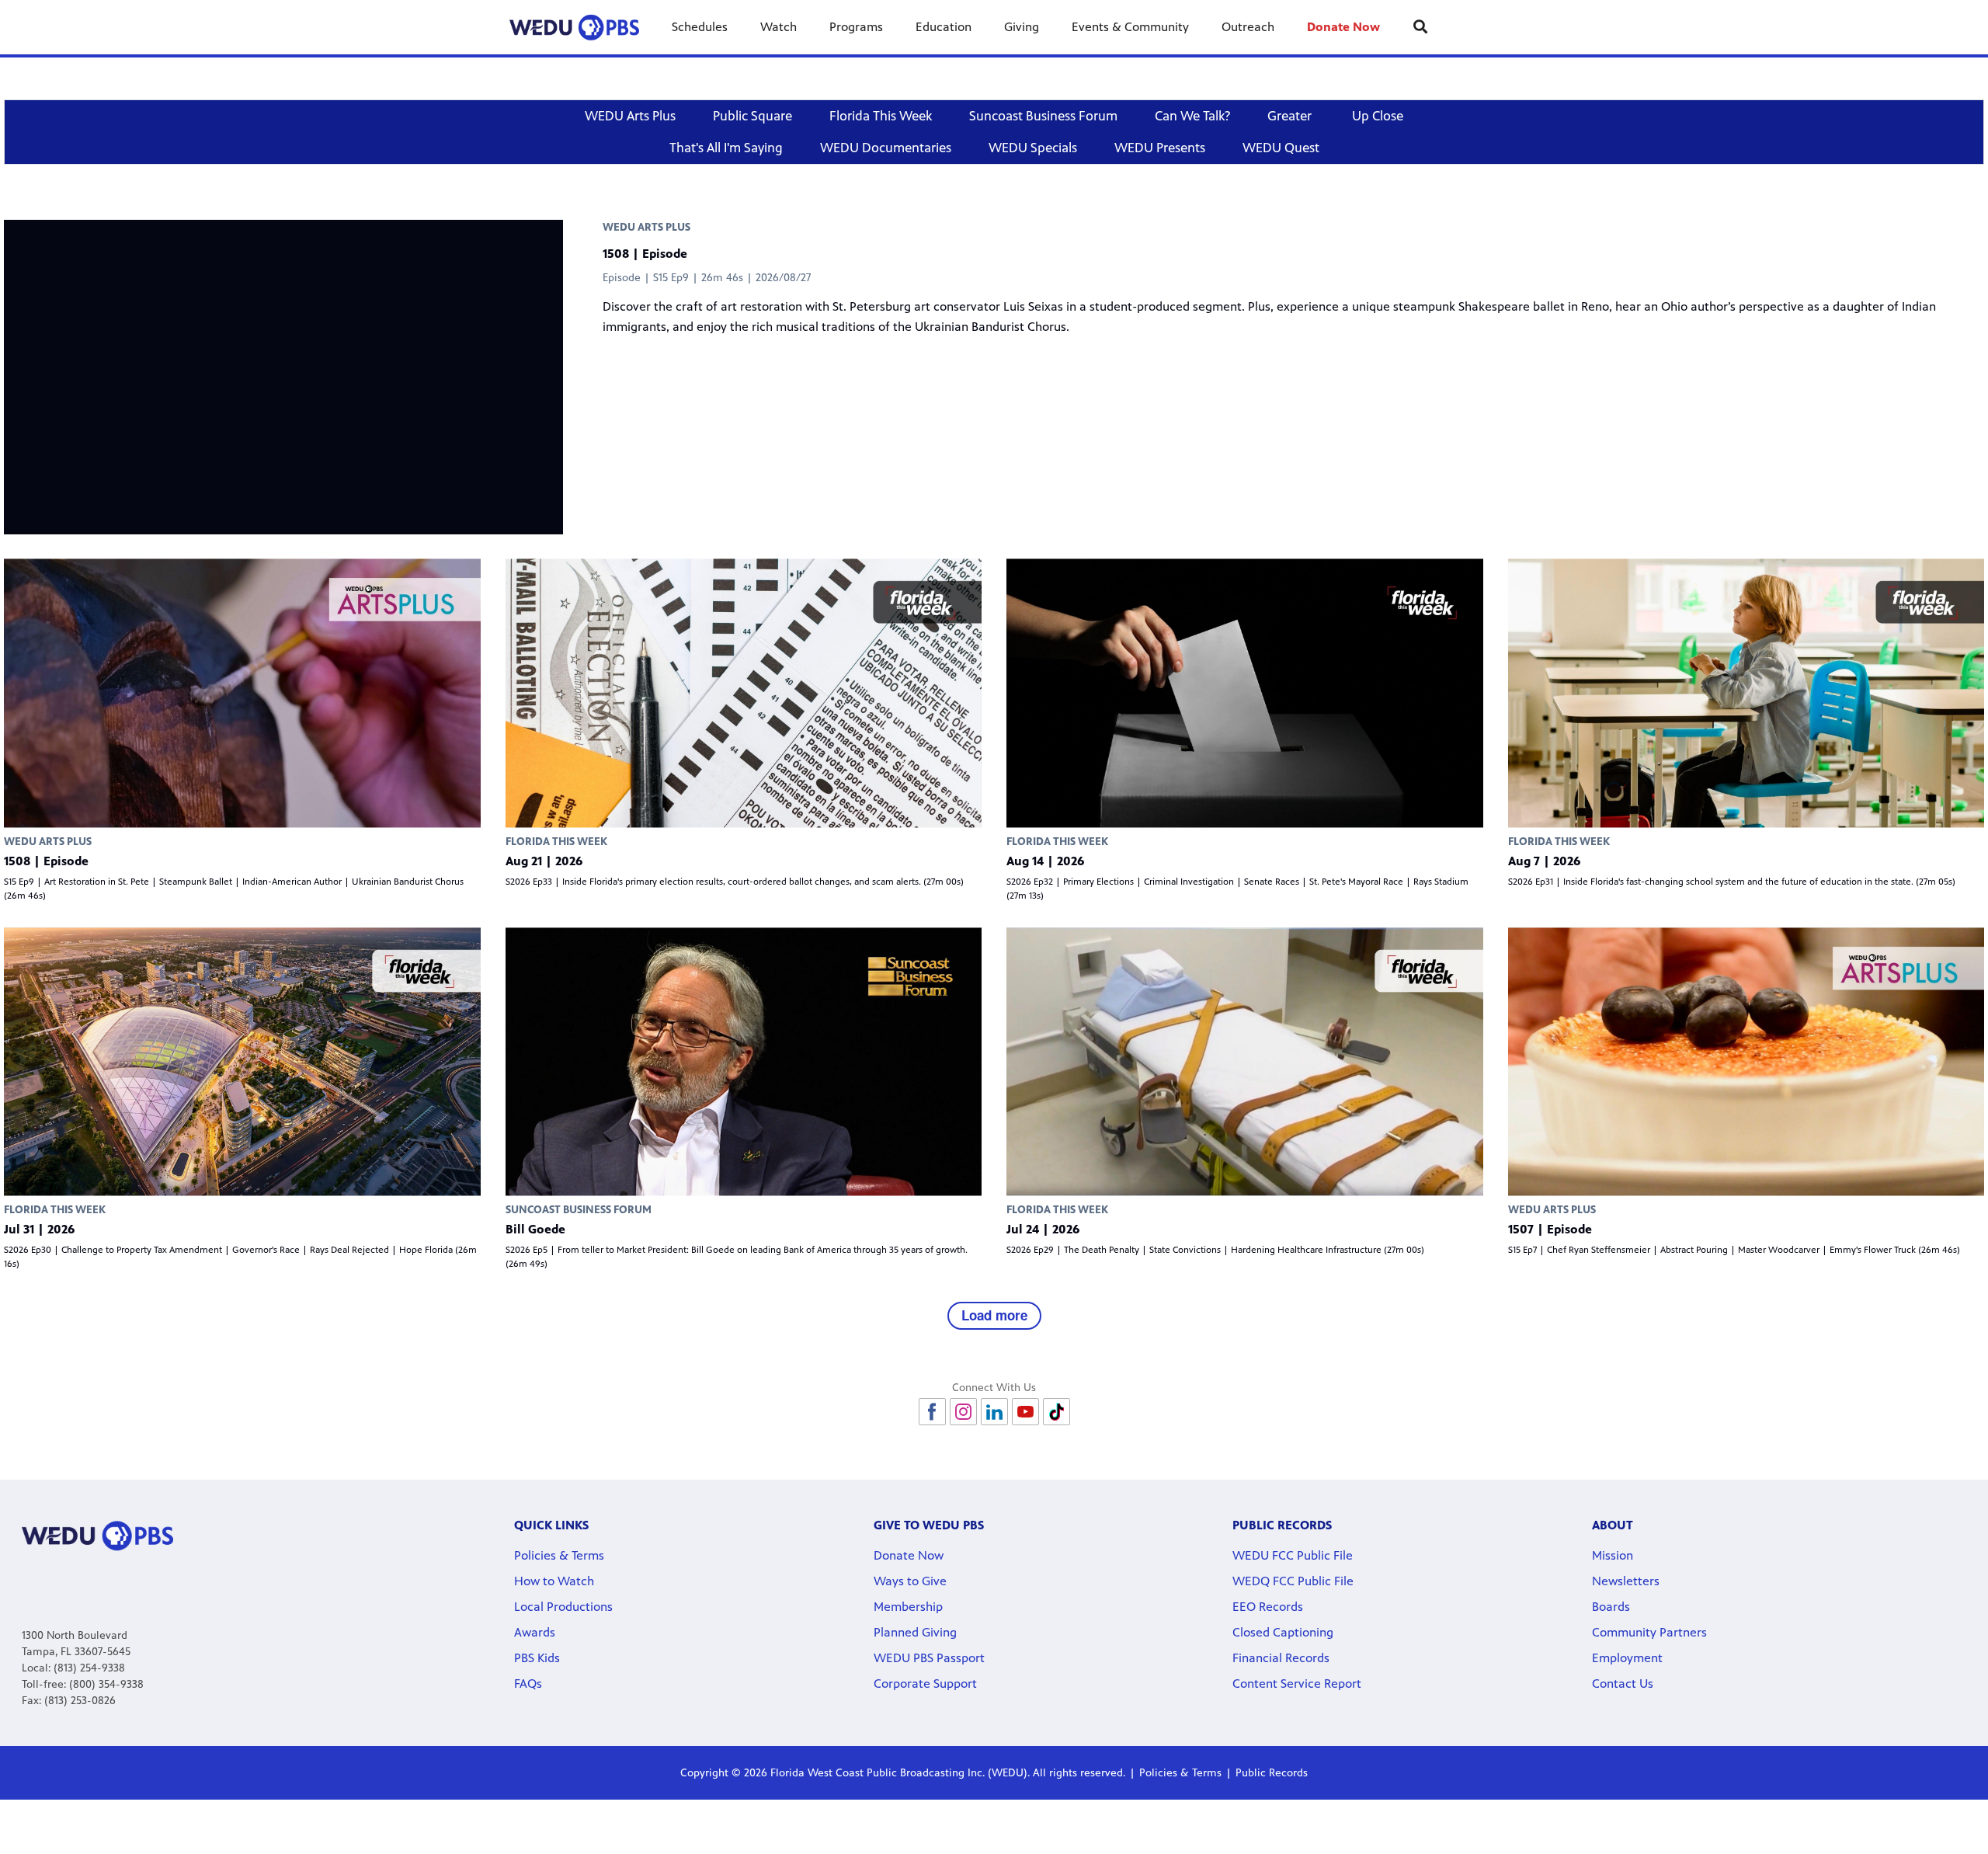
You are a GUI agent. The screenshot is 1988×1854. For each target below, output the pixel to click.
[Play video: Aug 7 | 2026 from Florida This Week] (1746, 693)
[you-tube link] (1025, 1412)
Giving (1022, 27)
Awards (535, 1632)
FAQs (528, 1684)
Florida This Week (881, 116)
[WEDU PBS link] (574, 27)
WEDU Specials (1033, 148)
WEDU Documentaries (886, 148)
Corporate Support (925, 1684)
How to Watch (554, 1581)
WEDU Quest (1281, 148)
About (1613, 1525)
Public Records (1272, 1773)
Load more (994, 1315)
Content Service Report (1297, 1684)
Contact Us (1623, 1684)
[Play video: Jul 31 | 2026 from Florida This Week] (242, 1061)
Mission (1613, 1555)
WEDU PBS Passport (929, 1658)
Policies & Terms (559, 1555)
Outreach (1248, 27)
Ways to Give (910, 1581)
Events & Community (1130, 27)
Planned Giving (915, 1632)
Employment (1627, 1658)
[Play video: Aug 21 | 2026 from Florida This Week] (744, 693)
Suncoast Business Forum (1043, 116)
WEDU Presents (1160, 148)
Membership (908, 1607)
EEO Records (1268, 1607)
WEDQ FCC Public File (1293, 1581)
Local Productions (563, 1607)
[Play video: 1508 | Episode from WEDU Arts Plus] (242, 693)
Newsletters (1626, 1581)
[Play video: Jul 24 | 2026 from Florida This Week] (1245, 1061)
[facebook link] (932, 1412)
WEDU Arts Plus (630, 116)
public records (1282, 1525)
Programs (856, 27)
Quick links (551, 1525)
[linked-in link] (994, 1412)
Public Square (752, 116)
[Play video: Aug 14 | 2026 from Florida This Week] (1245, 693)
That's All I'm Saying (726, 148)
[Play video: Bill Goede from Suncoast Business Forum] (744, 1061)
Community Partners (1649, 1632)
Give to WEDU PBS (929, 1525)
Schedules (700, 27)
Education (944, 27)
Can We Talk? (1192, 116)
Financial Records (1281, 1658)
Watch (779, 27)
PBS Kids (537, 1658)
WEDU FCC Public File (1293, 1555)
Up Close (1378, 116)
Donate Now (1343, 27)
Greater (1291, 116)
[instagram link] (963, 1412)
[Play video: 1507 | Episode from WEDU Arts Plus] (1746, 1061)
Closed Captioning (1283, 1632)
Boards (1611, 1607)
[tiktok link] (1057, 1412)
